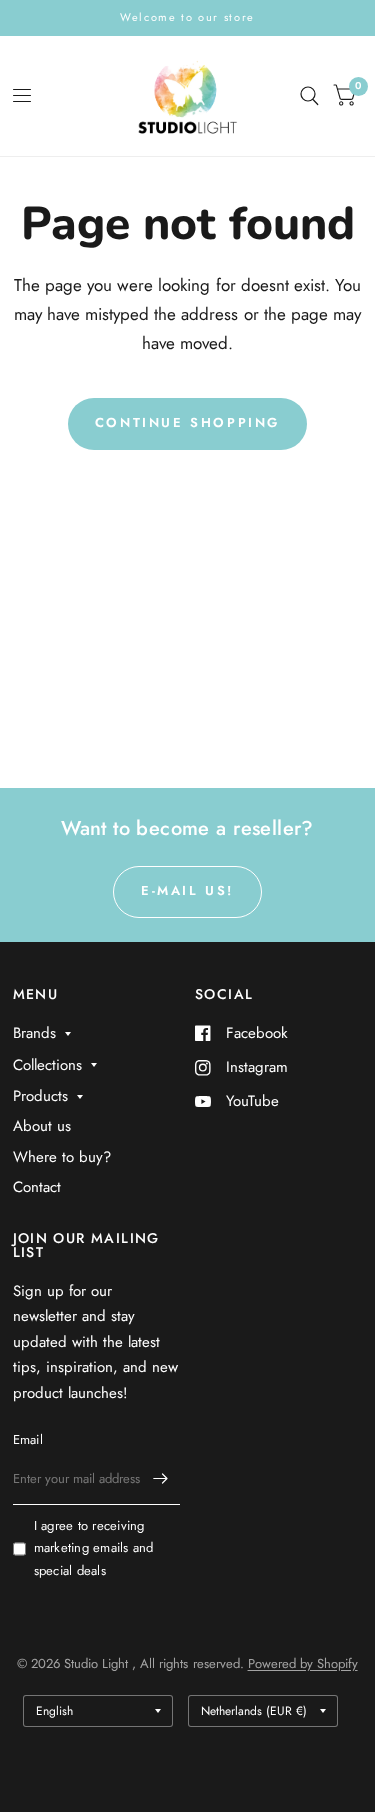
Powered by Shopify (303, 1663)
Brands (34, 1033)
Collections (47, 1065)
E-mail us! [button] (187, 890)
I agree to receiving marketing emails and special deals (94, 1548)
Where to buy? (62, 1157)
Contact (37, 1187)
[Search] (309, 96)
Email (28, 1439)
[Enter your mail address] (160, 1479)
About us (42, 1126)
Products (40, 1096)
